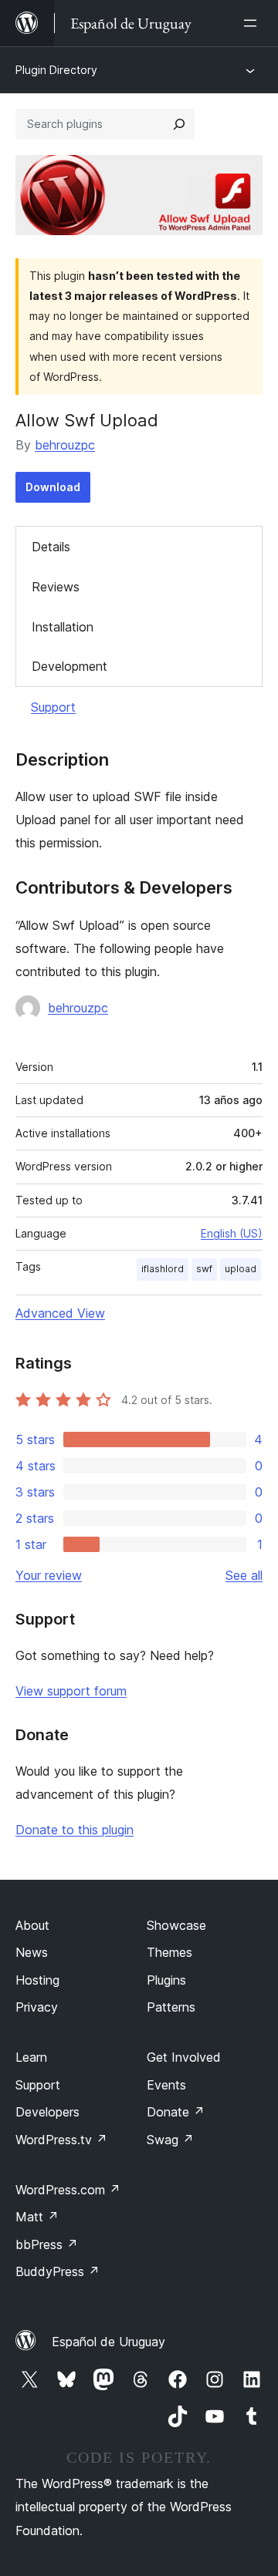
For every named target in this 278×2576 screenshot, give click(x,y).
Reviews (56, 587)
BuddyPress (58, 2271)
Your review (49, 1575)
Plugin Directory (56, 70)
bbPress (47, 2244)
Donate (176, 2112)
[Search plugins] (179, 124)
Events (166, 2085)
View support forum (71, 1691)
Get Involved (184, 2057)
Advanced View (60, 1313)
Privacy (37, 2007)
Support (53, 707)
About (32, 1925)
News (32, 1952)
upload (241, 1269)
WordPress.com (68, 2190)
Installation (63, 627)
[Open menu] (253, 23)
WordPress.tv (61, 2140)
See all (244, 1575)
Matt (37, 2217)
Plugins (166, 1980)
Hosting (37, 1980)
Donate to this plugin (75, 1830)
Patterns (171, 2007)
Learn (31, 2057)
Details (51, 547)
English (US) (232, 1233)
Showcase (176, 1925)
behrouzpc (65, 445)
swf (204, 1269)
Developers (47, 2112)
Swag (170, 2140)
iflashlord (163, 1269)
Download (53, 487)
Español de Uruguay (108, 2342)
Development (69, 666)
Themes (170, 1952)
